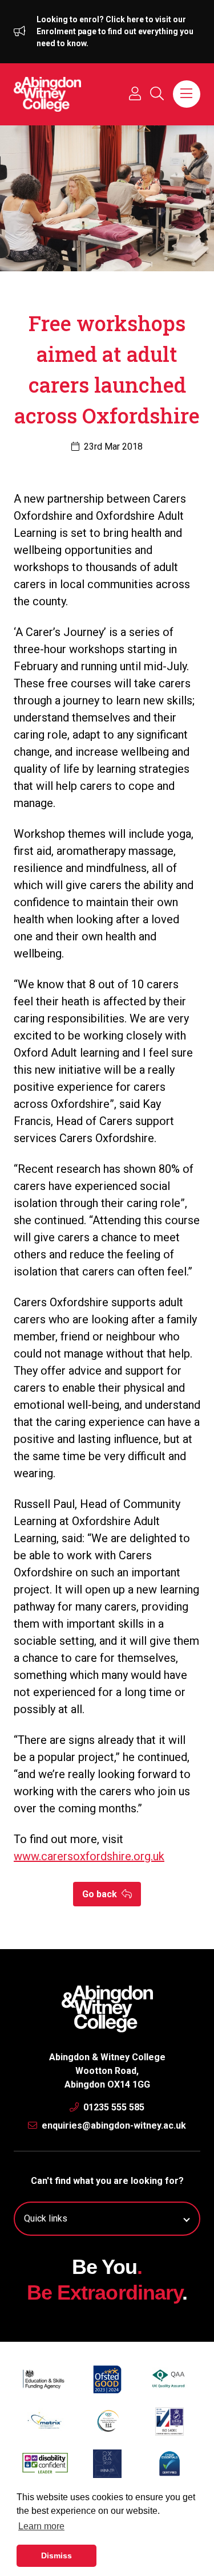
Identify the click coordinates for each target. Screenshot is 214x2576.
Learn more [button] (41, 2526)
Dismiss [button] (56, 2555)
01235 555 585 (113, 2107)
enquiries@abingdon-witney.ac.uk (113, 2125)
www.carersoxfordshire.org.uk (89, 1856)
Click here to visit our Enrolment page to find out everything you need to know (115, 31)
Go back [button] (101, 1894)
